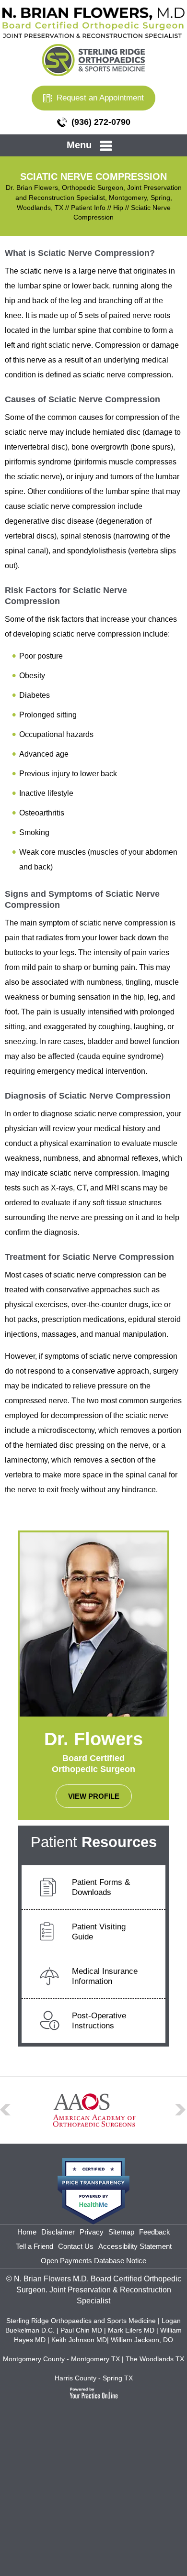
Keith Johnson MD (79, 2340)
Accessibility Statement (135, 2246)
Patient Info (88, 208)
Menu (79, 145)
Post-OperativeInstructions (99, 2021)
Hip (118, 208)
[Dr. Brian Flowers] (93, 22)
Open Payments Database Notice (93, 2261)
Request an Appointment (100, 98)
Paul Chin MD (82, 2330)
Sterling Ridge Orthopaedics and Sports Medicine (81, 2321)
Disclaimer (58, 2232)
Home (27, 2232)
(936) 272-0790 (101, 122)
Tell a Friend (35, 2246)
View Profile (94, 1796)
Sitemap (121, 2232)
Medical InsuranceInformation (105, 1976)
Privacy (92, 2232)
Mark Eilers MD (131, 2330)
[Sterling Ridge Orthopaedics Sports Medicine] (93, 59)
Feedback (155, 2232)
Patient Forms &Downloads (101, 1887)
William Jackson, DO (142, 2340)
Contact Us (76, 2246)
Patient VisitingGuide (99, 1932)
